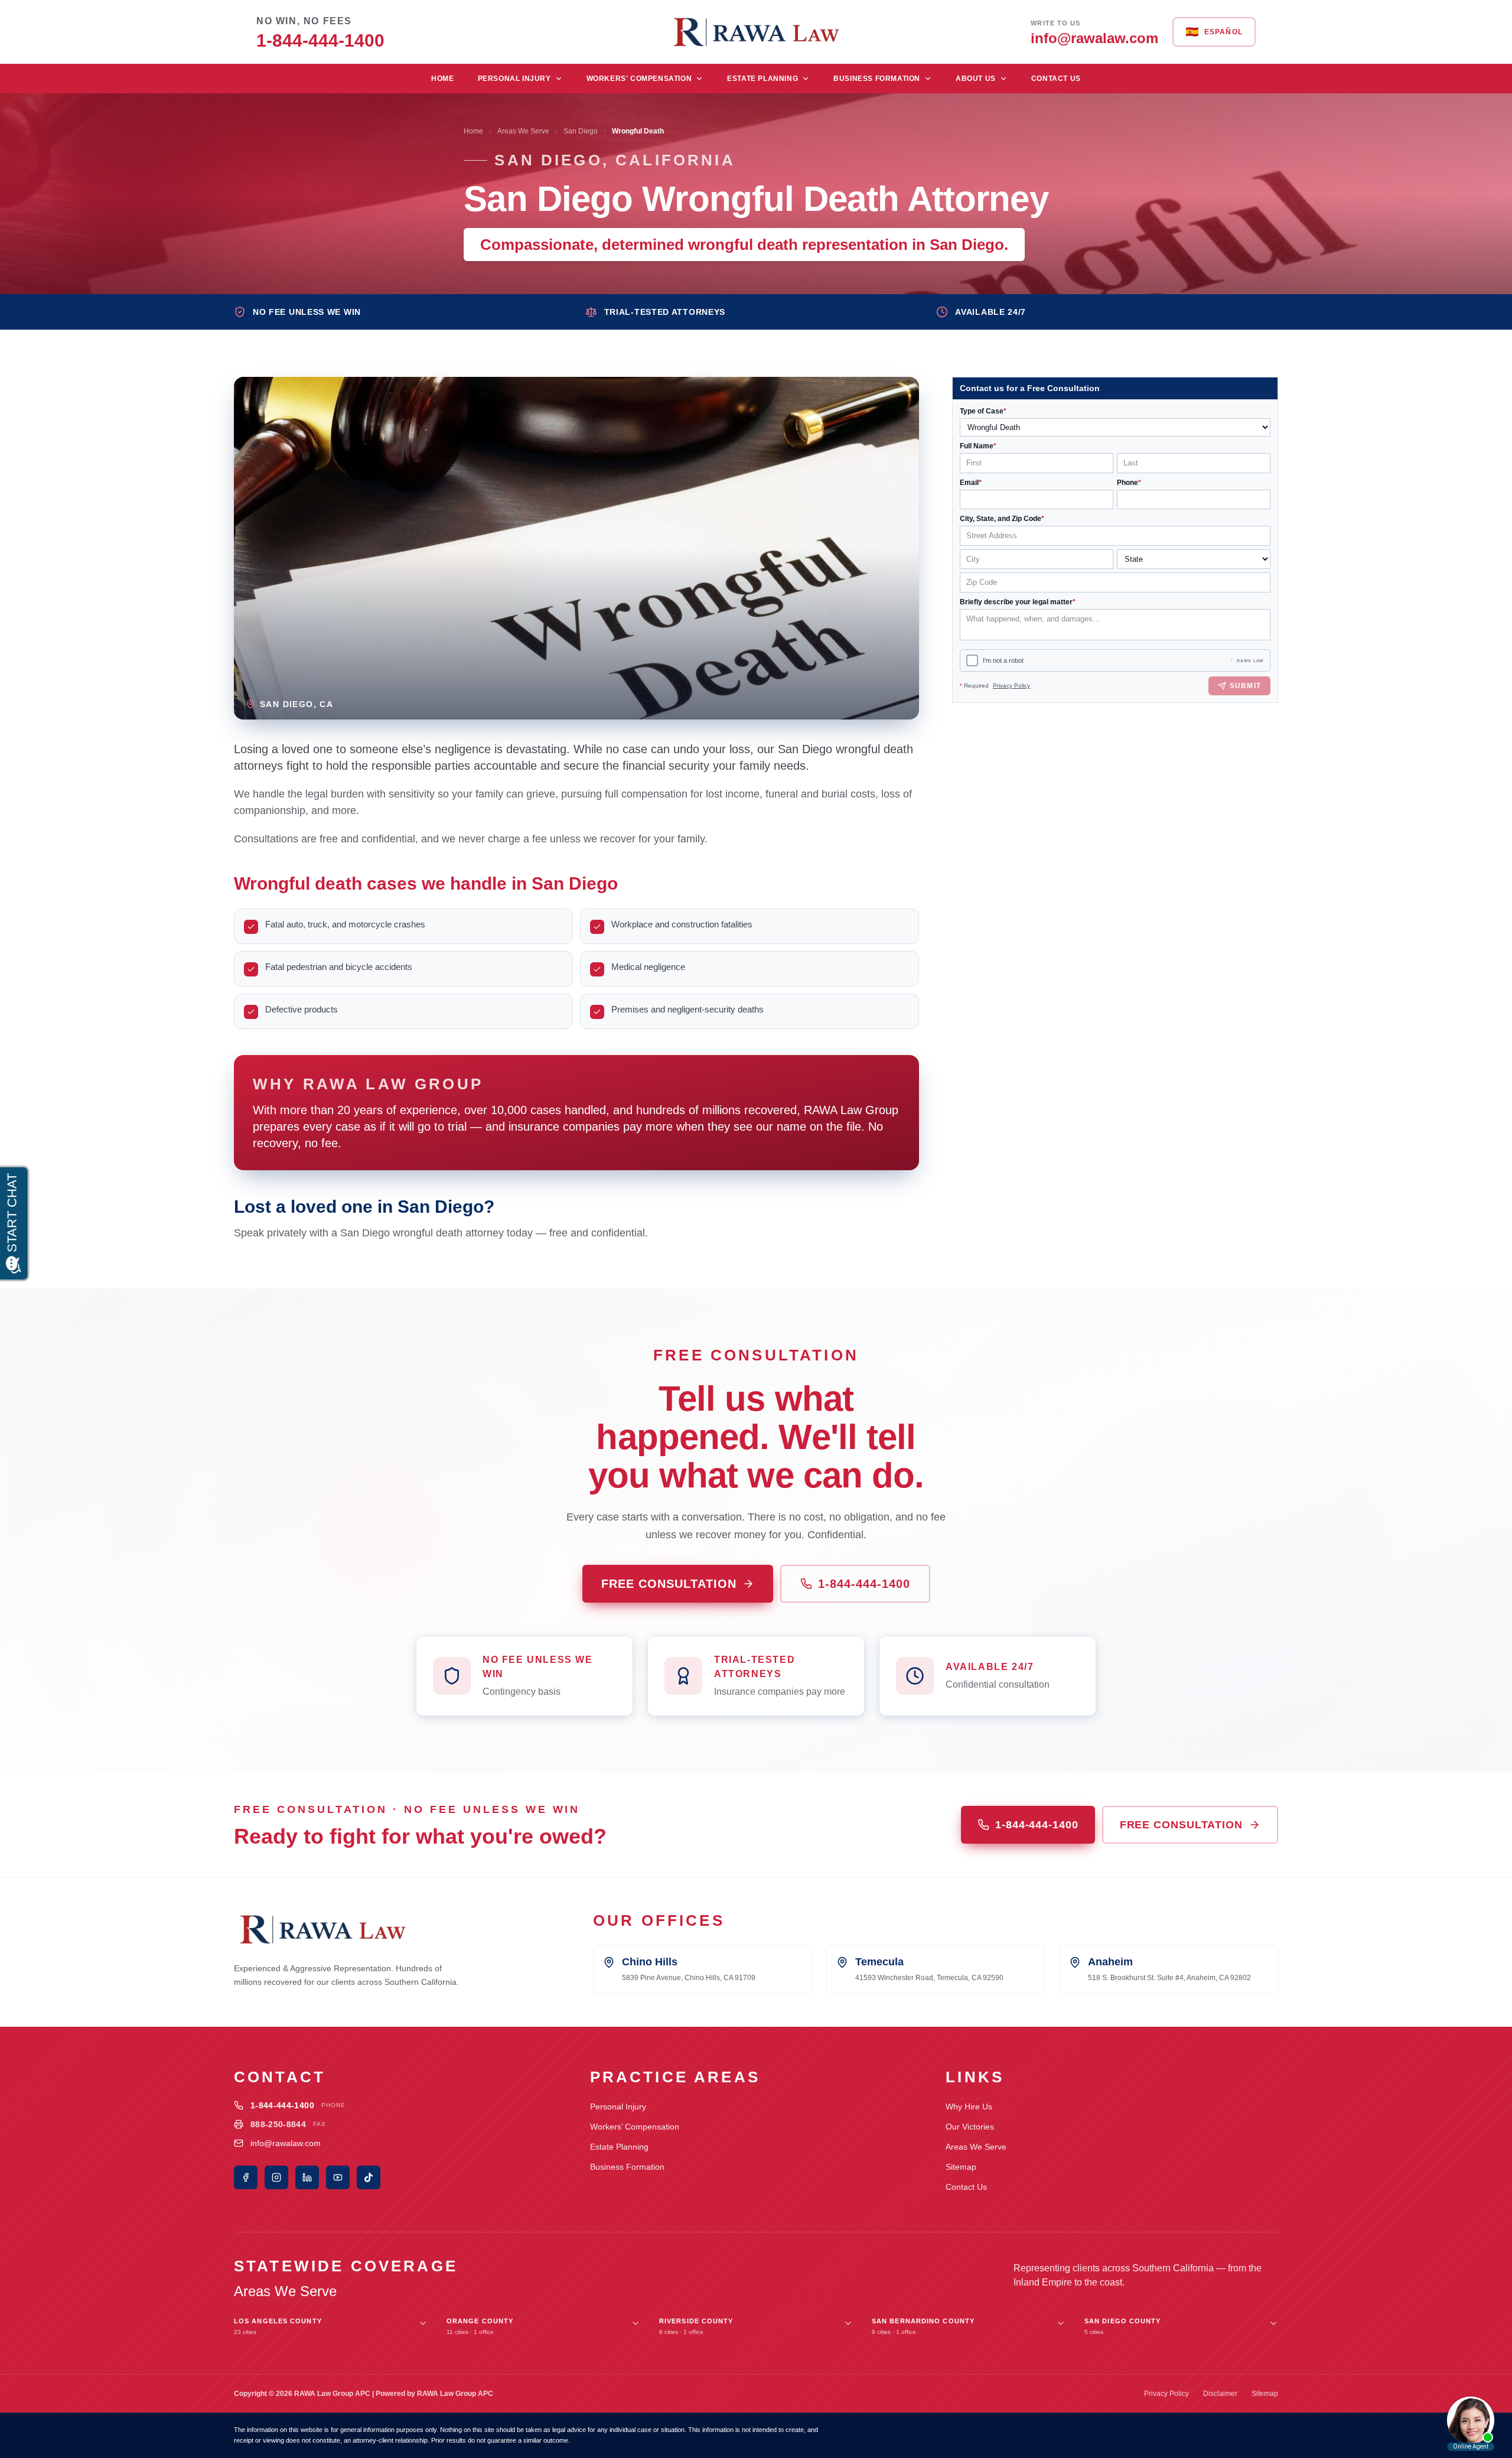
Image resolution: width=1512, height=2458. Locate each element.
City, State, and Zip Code (1002, 519)
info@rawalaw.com (286, 2143)
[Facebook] (246, 2177)
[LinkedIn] (307, 2177)
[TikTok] (369, 2177)
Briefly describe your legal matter (1018, 602)
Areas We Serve (523, 131)
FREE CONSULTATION (669, 1584)
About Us (976, 79)
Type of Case (983, 411)
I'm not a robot (1003, 660)
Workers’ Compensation (635, 2127)
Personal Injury (514, 79)
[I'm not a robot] (972, 660)
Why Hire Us (969, 2107)
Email (971, 483)
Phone (1129, 483)
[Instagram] (276, 2177)
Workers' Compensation (639, 79)
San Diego (581, 131)
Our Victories (970, 2127)
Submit (1245, 686)
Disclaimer (1220, 2394)
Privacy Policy (1011, 686)
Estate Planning (762, 79)
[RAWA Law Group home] (756, 32)
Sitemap (961, 2167)
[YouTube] (338, 2177)
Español (1214, 32)
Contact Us (1056, 79)
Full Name (978, 446)
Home (442, 79)
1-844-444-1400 (864, 1584)
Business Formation (877, 79)
